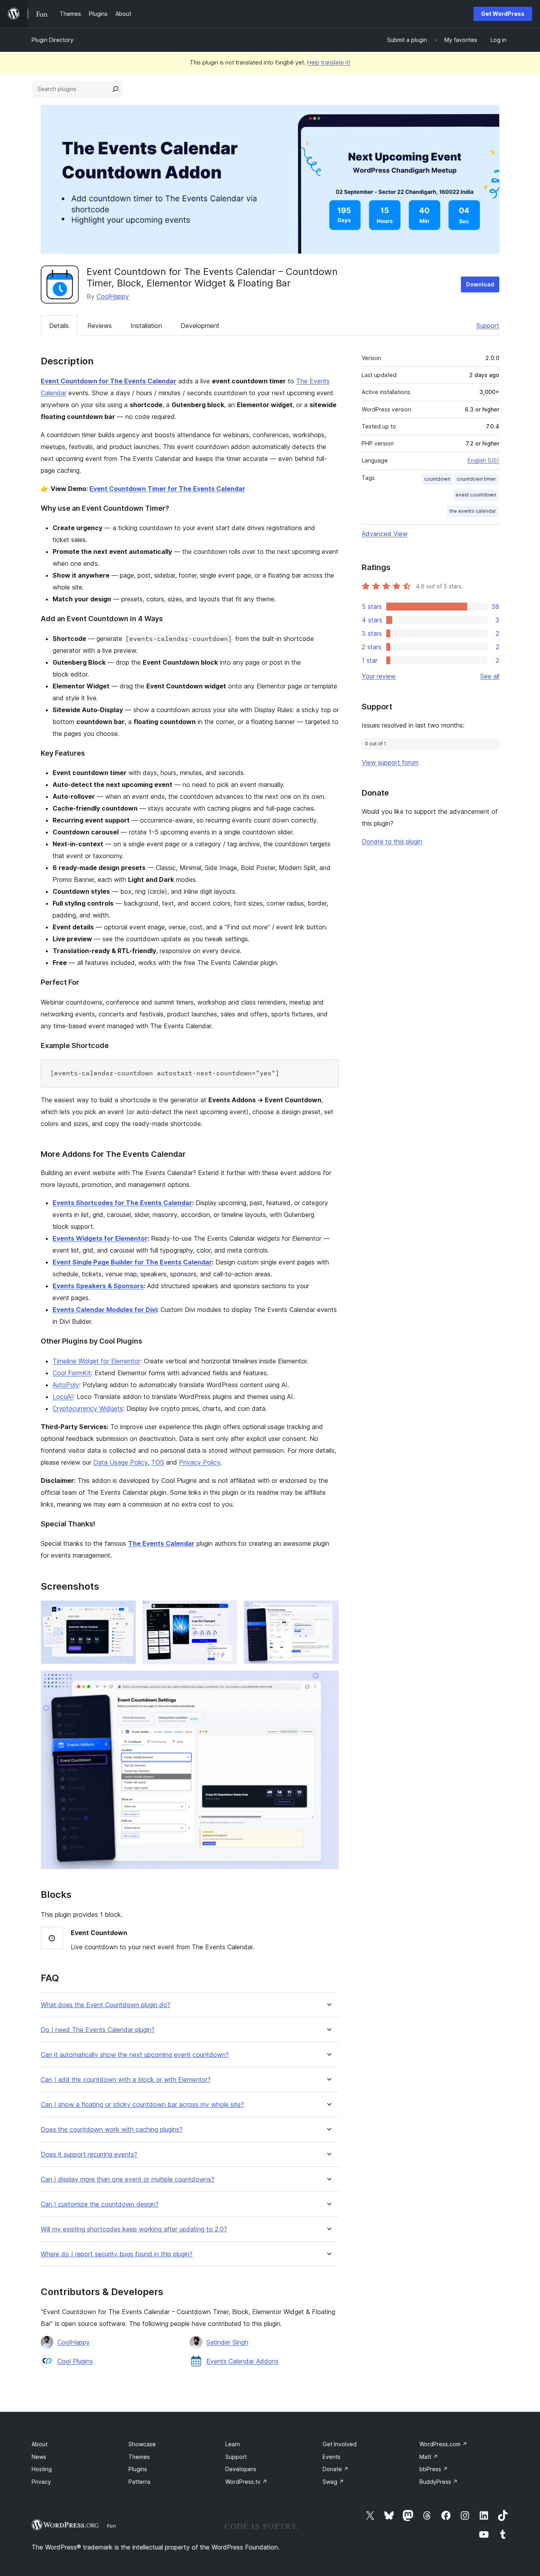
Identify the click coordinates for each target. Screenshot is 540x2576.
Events (331, 2457)
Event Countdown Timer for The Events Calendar (167, 489)
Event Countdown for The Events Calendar (109, 381)
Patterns (140, 2482)
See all (490, 676)
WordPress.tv (246, 2482)
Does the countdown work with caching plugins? (112, 2130)
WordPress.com (443, 2444)
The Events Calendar (161, 1543)
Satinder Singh (227, 2342)
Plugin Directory (53, 40)
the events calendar (473, 511)
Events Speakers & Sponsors (98, 1286)
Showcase (142, 2444)
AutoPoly (66, 1385)
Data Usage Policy (120, 1462)
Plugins (138, 2469)
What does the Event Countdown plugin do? (106, 2005)
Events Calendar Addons (243, 2361)
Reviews (100, 326)
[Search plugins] (115, 89)
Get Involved (340, 2444)
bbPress (434, 2469)
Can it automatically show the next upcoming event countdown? (135, 2055)
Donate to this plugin (392, 842)
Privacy (41, 2482)
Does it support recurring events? (89, 2154)
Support (488, 326)
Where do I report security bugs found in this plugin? (117, 2254)
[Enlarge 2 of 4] (227, 1611)
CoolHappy (113, 296)
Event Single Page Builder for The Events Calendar (132, 1262)
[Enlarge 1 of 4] (125, 1611)
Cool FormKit (72, 1373)
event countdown (476, 495)
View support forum (390, 762)
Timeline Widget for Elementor (96, 1361)
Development (200, 326)
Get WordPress (503, 14)
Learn (233, 2444)
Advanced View (385, 534)
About (40, 2444)
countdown (437, 479)
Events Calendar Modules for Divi (105, 1310)
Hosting (42, 2469)
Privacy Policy (200, 1462)
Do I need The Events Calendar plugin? (98, 2030)
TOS (158, 1462)
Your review (379, 676)
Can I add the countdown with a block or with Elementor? (126, 2080)
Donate (336, 2469)
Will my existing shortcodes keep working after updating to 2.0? (134, 2229)
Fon (111, 2526)
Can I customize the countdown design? (100, 2204)
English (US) (483, 460)
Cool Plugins (75, 2361)
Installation (146, 326)
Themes (139, 2457)
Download (480, 284)
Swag (333, 2482)
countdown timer (476, 479)
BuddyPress (439, 2482)
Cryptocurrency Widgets (88, 1408)
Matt (429, 2457)
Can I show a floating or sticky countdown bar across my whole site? (142, 2105)
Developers (241, 2469)
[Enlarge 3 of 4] (328, 1611)
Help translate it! (329, 62)
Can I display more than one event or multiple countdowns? (127, 2179)
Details (59, 326)
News (39, 2457)
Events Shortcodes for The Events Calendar (122, 1203)
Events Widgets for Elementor (100, 1238)
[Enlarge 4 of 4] (328, 1681)
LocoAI (63, 1397)
